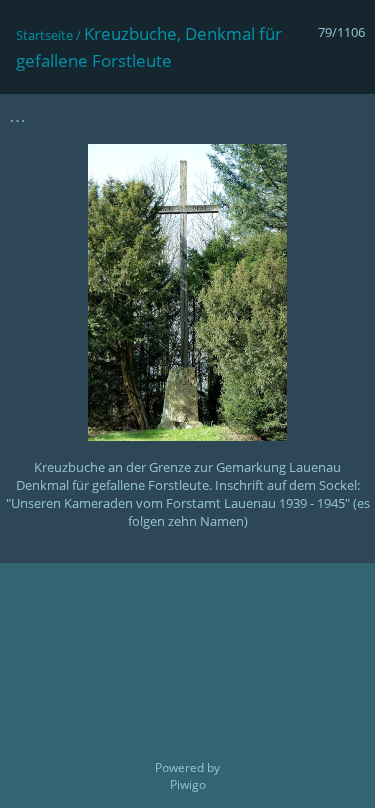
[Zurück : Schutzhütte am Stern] (306, 115)
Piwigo (188, 784)
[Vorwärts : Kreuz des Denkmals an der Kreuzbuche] (348, 115)
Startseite (44, 35)
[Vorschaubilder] (264, 115)
